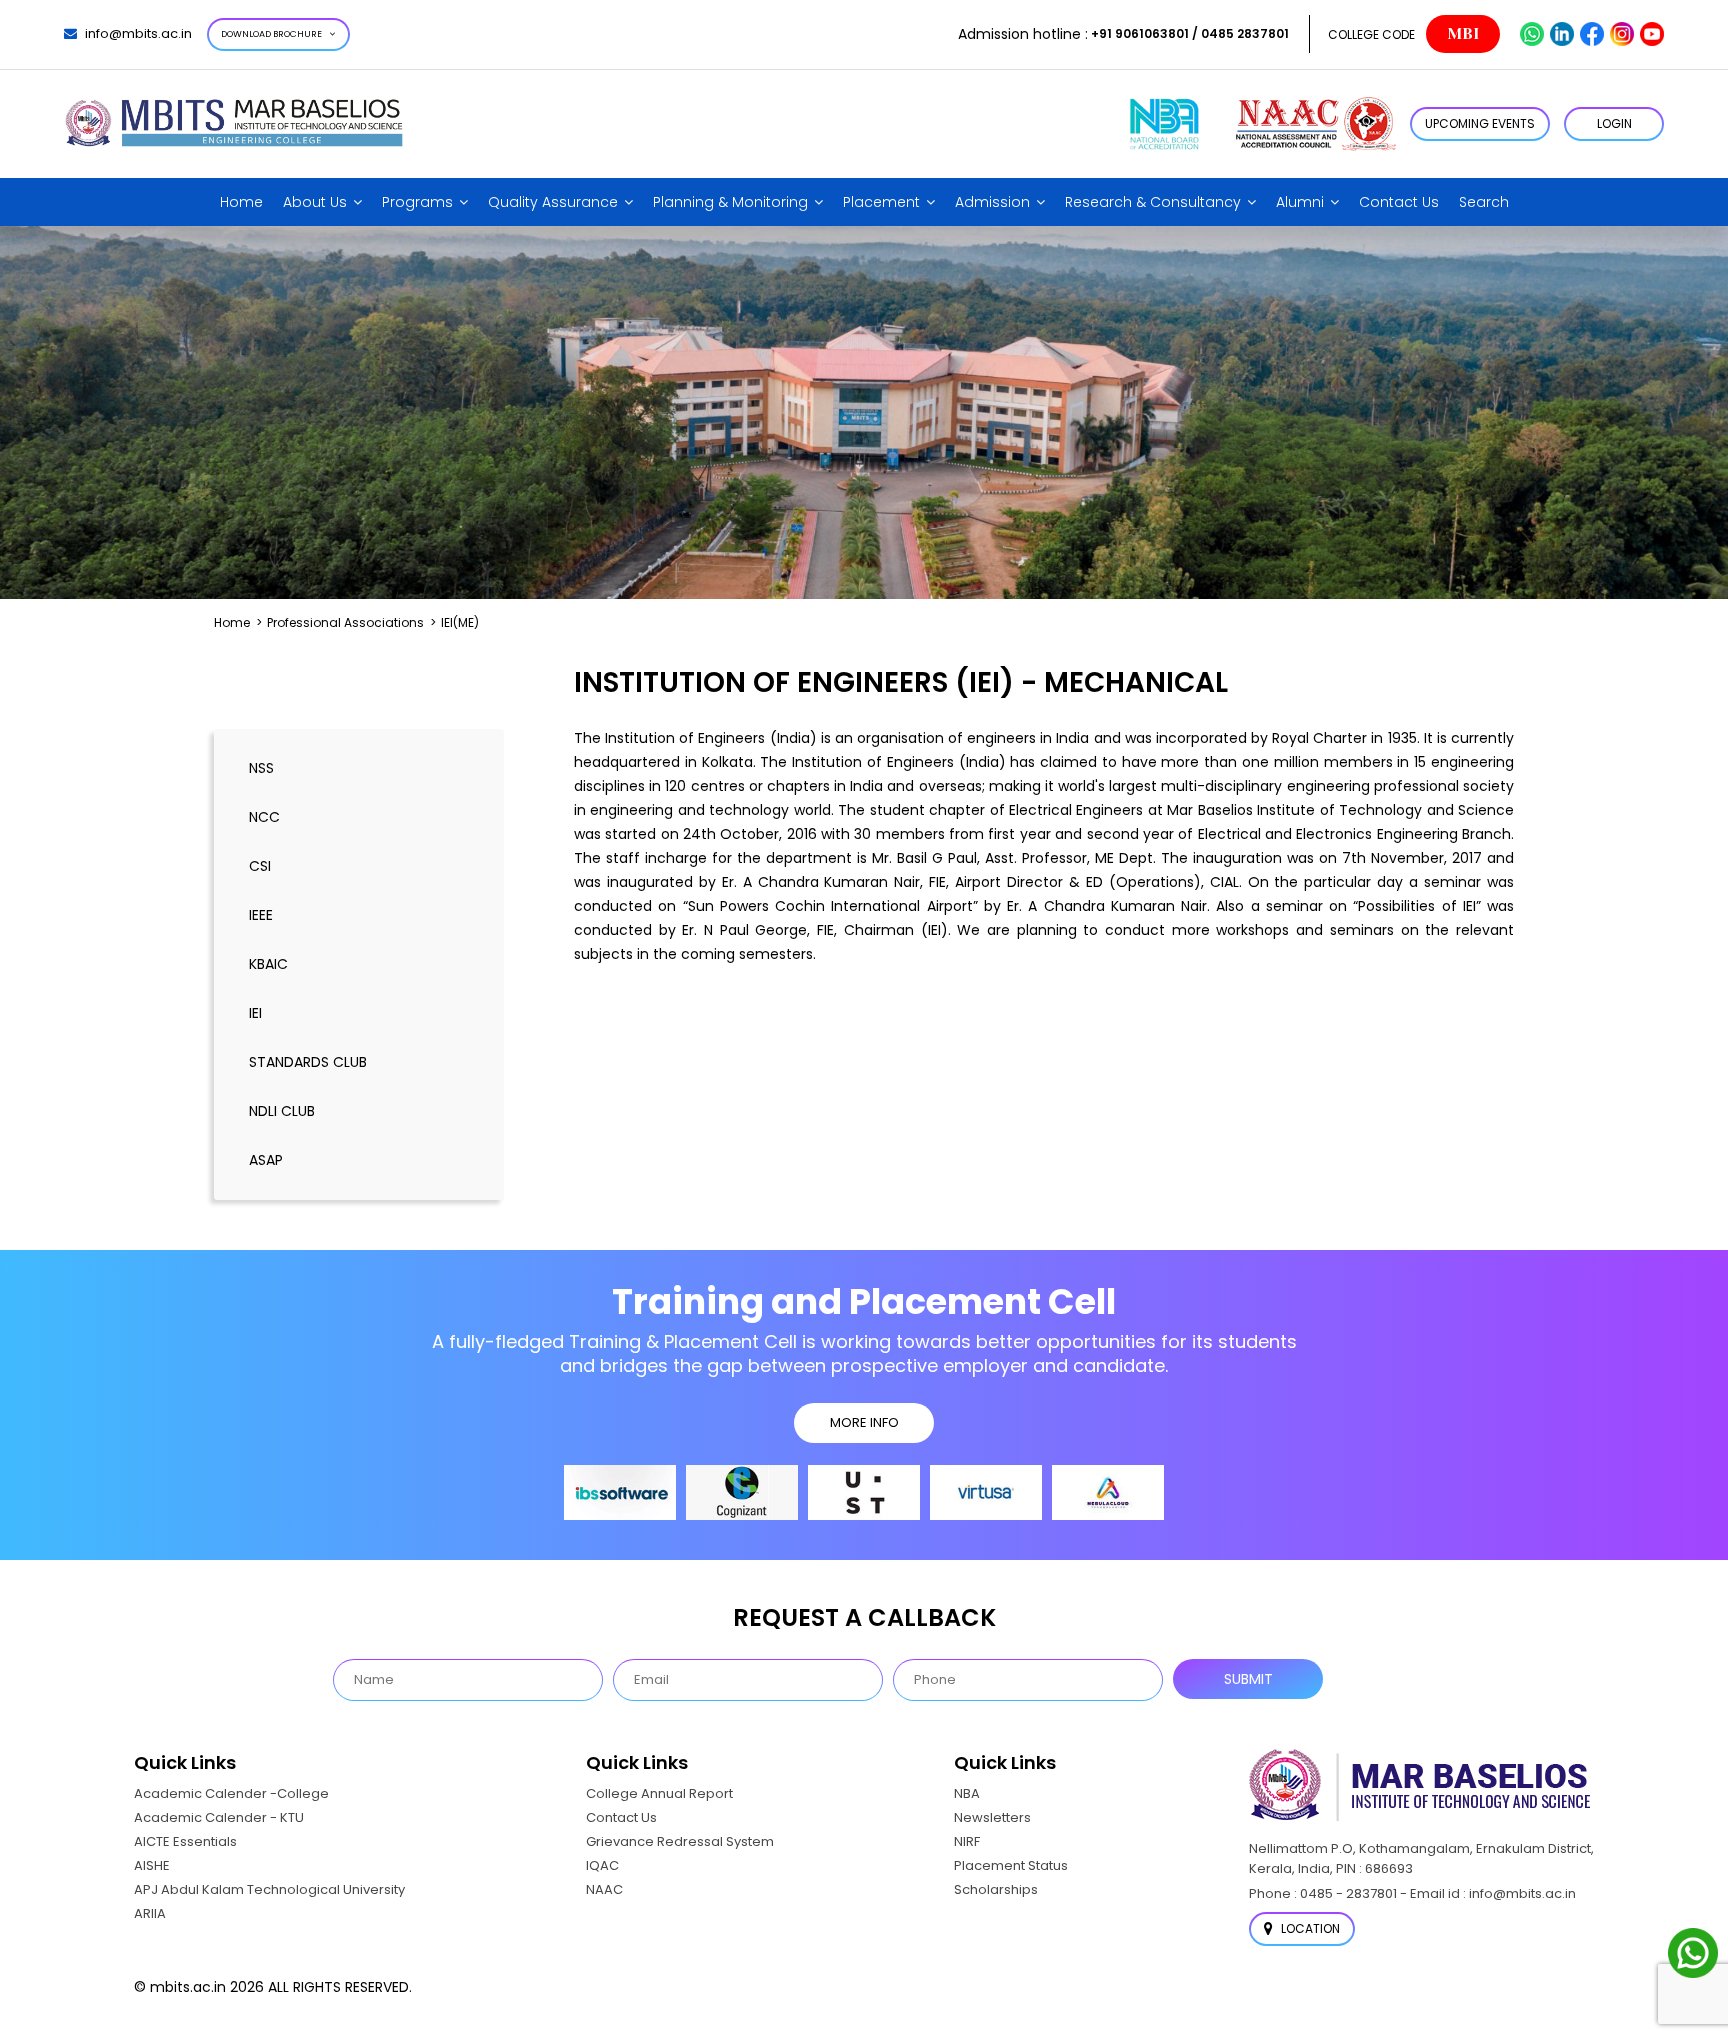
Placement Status (1011, 1865)
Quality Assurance (553, 202)
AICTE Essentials (185, 1841)
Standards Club (308, 1062)
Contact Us (1399, 202)
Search (1484, 202)
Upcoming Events (1480, 123)
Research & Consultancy (1153, 202)
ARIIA (150, 1913)
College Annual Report (659, 1793)
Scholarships (996, 1889)
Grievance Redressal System (680, 1841)
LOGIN (1614, 123)
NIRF (967, 1841)
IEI (255, 1013)
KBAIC (268, 964)
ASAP (266, 1160)
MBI (1463, 34)
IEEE (261, 915)
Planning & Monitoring (730, 202)
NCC (264, 817)
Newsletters (992, 1817)
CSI (260, 866)
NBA (967, 1793)
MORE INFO (864, 1422)
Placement (881, 202)
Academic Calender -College (231, 1793)
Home (241, 202)
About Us (315, 202)
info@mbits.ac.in (138, 33)
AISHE (152, 1865)
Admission (992, 202)
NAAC (604, 1889)
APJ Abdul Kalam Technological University (269, 1889)
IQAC (602, 1865)
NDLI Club (282, 1111)
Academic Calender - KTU (219, 1817)
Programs (417, 202)
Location (1309, 1928)
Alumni (1300, 202)
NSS (261, 768)
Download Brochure (271, 34)
